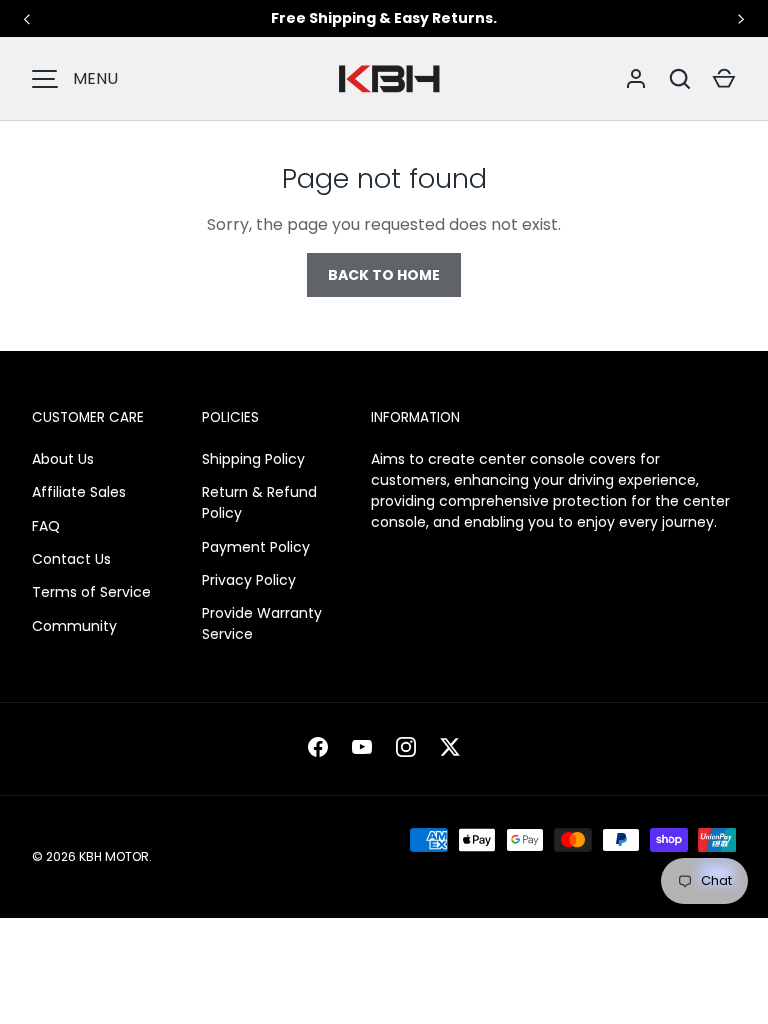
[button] (724, 79)
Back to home (384, 275)
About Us (63, 459)
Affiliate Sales (79, 492)
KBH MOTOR (114, 856)
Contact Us (71, 559)
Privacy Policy (249, 580)
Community (74, 626)
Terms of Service (91, 592)
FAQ (46, 526)
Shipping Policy (253, 459)
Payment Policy (256, 547)
